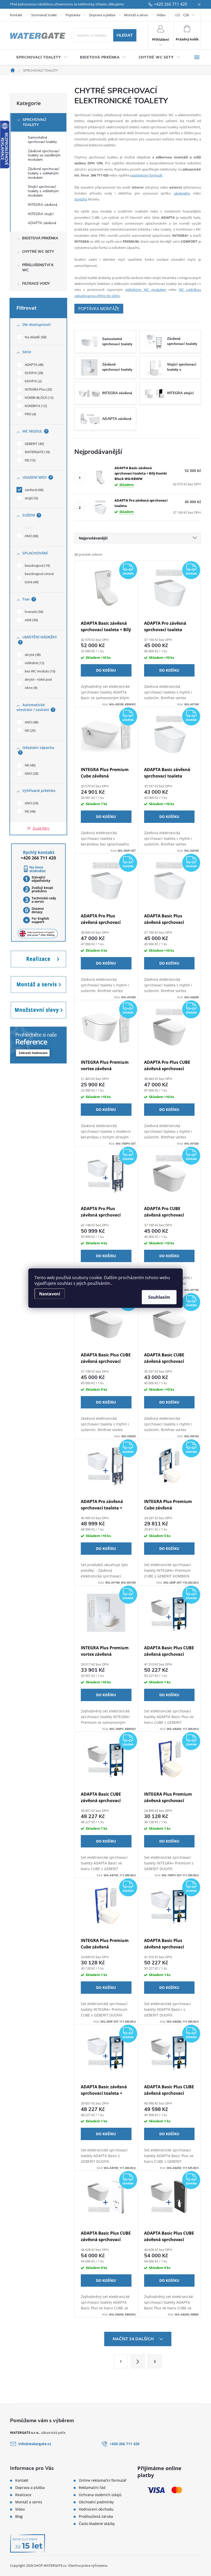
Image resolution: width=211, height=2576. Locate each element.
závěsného (182, 193)
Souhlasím (159, 1297)
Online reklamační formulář (103, 2480)
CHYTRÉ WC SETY (38, 252)
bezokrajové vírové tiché (39, 578)
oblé (31, 620)
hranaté (33, 612)
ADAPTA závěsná (42, 223)
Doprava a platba (102, 15)
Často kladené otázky (97, 2524)
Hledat (125, 35)
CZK (186, 15)
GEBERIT (34, 444)
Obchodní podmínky (96, 2502)
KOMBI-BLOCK (39, 398)
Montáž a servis (136, 15)
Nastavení (50, 1294)
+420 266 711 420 (170, 4)
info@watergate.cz (35, 2444)
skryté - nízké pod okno (38, 683)
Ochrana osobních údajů (100, 2495)
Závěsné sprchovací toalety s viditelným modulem (43, 173)
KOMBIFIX (35, 406)
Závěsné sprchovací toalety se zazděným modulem (44, 155)
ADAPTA (34, 365)
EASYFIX (33, 381)
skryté (32, 655)
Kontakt (16, 15)
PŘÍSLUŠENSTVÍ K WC (38, 268)
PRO (30, 414)
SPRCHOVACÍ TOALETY (34, 122)
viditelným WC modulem (146, 290)
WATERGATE (37, 452)
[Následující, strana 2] (138, 2361)
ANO (31, 536)
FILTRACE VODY (36, 284)
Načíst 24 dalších (134, 2339)
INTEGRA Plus (38, 389)
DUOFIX (33, 373)
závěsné (34, 490)
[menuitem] (42, 57)
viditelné (34, 663)
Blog (19, 2516)
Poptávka (73, 15)
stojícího (81, 199)
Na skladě (35, 337)
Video (161, 15)
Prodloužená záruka (96, 2516)
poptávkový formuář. (147, 175)
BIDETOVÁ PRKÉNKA (40, 238)
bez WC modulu (39, 671)
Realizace (23, 2495)
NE (30, 460)
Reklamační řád (92, 2488)
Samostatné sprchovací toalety (42, 140)
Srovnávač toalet (44, 15)
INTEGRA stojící (41, 214)
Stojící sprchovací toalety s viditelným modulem (43, 191)
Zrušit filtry (41, 828)
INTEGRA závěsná (42, 205)
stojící (31, 498)
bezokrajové (37, 565)
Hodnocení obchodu (96, 2509)
